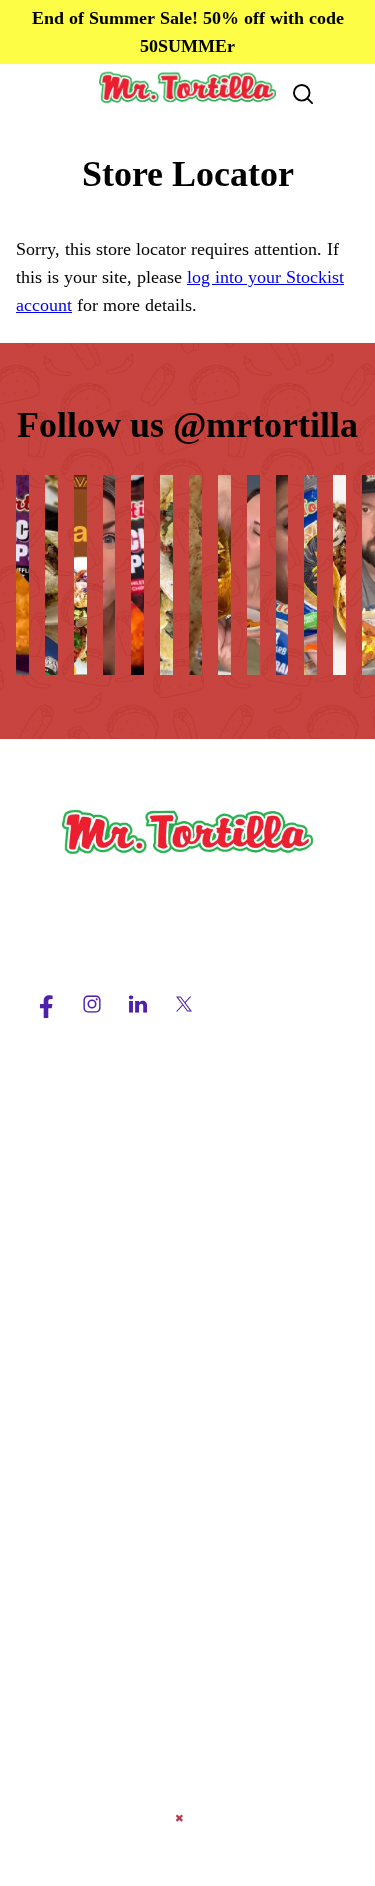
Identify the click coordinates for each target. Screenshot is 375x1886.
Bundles (60, 1243)
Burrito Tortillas (89, 1207)
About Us (66, 1373)
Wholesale (69, 1279)
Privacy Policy (84, 1611)
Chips (52, 1135)
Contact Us (71, 1445)
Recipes (59, 1409)
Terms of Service (93, 1575)
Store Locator (80, 1481)
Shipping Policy (89, 1647)
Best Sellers (74, 1099)
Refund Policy (83, 1683)
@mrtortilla (265, 425)
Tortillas (61, 1171)
